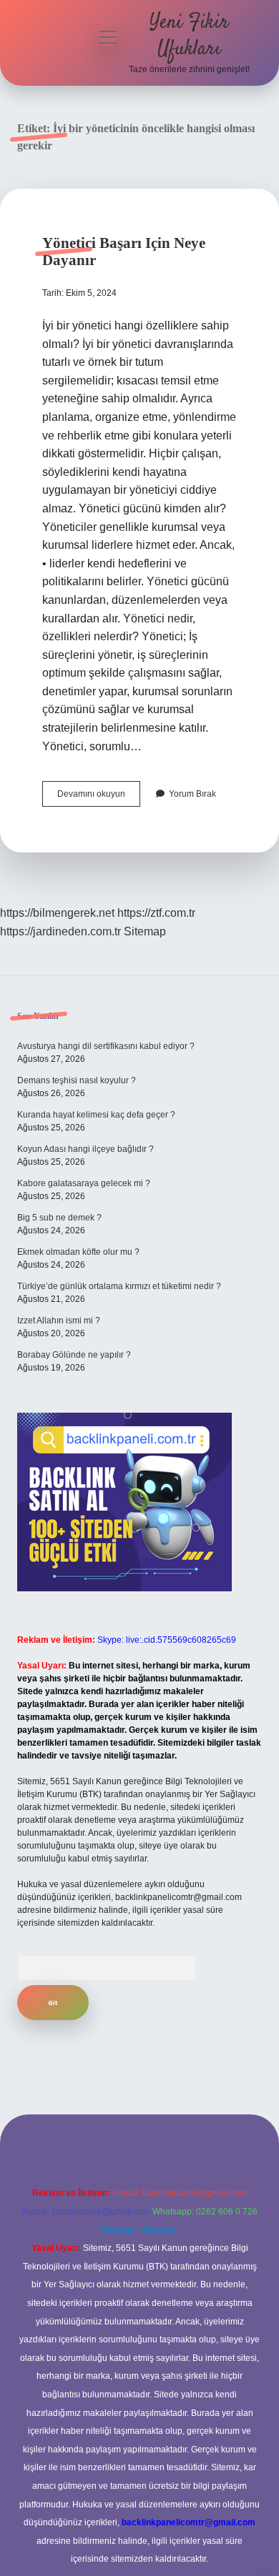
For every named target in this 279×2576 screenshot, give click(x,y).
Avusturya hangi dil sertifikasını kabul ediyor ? (106, 1046)
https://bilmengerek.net (57, 913)
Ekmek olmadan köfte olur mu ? (78, 1252)
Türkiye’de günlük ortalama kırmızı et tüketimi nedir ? (119, 1286)
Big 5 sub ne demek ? (59, 1218)
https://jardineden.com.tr (60, 931)
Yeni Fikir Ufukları (189, 36)
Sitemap (145, 931)
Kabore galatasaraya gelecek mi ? (84, 1183)
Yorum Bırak (192, 794)
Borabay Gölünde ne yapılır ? (74, 1355)
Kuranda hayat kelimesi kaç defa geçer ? (96, 1115)
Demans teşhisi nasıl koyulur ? (77, 1080)
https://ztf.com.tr (156, 913)
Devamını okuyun (99, 797)
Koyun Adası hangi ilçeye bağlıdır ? (85, 1149)
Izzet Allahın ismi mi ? (59, 1321)
